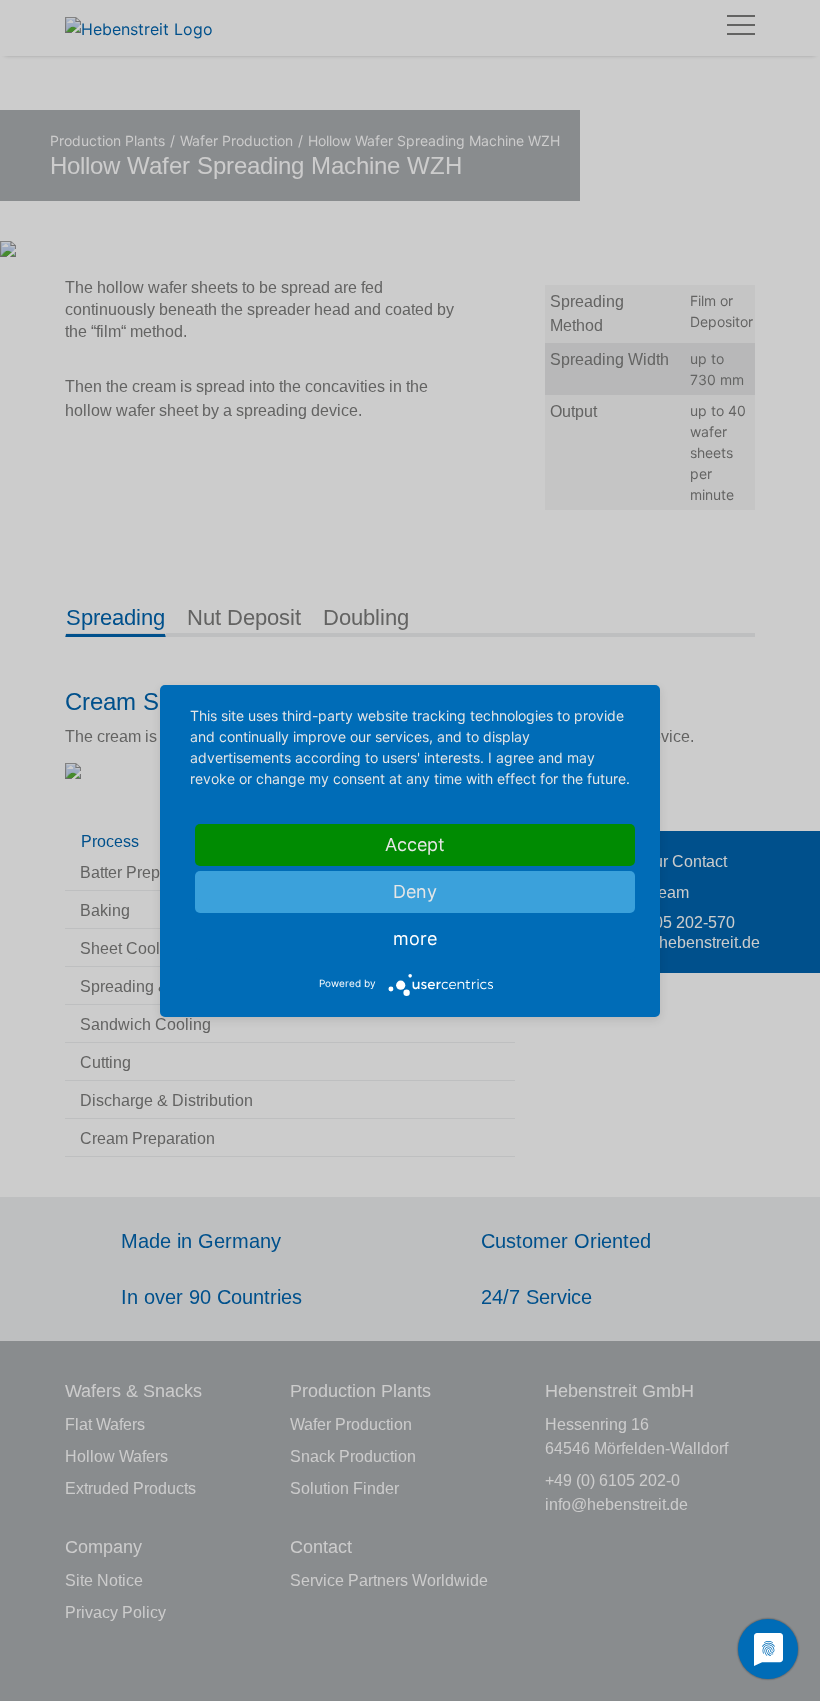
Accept (415, 844)
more (415, 938)
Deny (415, 891)
